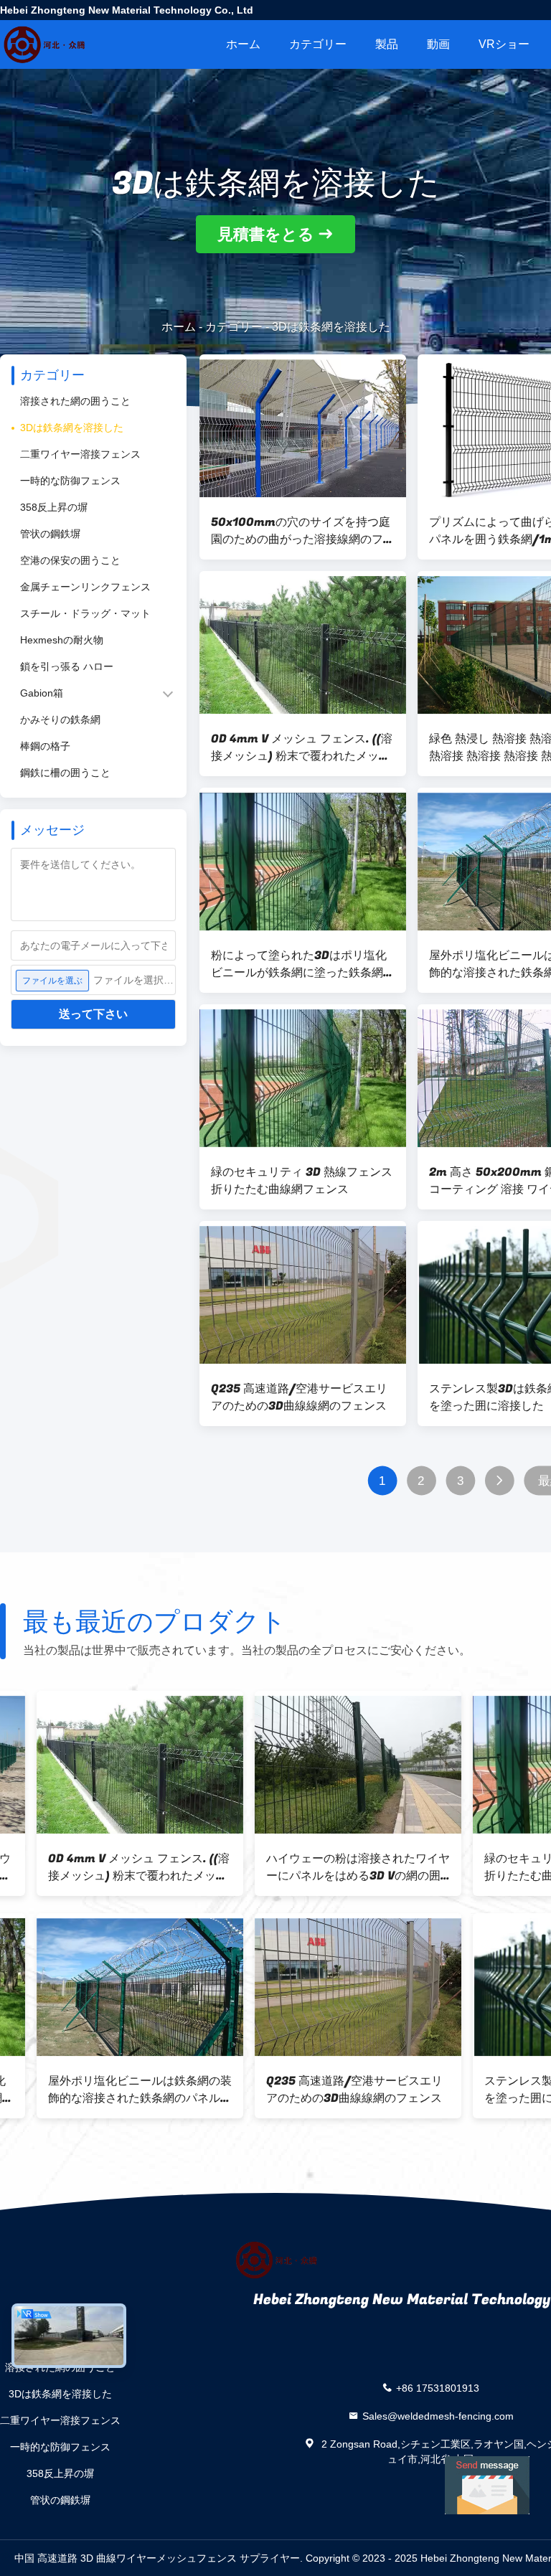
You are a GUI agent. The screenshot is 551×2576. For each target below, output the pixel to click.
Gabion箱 (42, 693)
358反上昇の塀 (54, 507)
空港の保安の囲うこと (70, 560)
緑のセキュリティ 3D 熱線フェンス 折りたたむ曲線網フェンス (302, 1181)
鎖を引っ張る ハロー (67, 666)
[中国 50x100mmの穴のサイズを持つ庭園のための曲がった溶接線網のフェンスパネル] (303, 428)
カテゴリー (318, 44)
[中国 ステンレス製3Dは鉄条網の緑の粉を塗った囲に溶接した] (321, 1987)
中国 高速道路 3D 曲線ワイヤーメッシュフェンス (126, 2558)
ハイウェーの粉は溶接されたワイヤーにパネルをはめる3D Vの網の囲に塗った (103, 1867)
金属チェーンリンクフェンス (85, 587)
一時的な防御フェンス (70, 481)
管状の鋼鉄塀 (50, 534)
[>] (500, 1481)
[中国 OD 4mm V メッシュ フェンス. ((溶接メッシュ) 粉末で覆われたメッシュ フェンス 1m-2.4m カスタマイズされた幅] (303, 645)
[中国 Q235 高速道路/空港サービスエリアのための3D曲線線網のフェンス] (303, 1295)
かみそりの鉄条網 (60, 720)
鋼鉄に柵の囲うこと (65, 773)
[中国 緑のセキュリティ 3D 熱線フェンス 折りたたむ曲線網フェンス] (303, 1078)
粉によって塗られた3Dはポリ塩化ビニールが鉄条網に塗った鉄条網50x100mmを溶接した (299, 964)
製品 (387, 44)
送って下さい (93, 1014)
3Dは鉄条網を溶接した (72, 428)
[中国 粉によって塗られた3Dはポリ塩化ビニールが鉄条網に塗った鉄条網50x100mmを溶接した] (303, 862)
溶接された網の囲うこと (75, 401)
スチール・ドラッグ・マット (85, 613)
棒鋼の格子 (45, 746)
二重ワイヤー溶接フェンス (80, 454)
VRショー (504, 44)
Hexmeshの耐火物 (62, 640)
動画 (438, 44)
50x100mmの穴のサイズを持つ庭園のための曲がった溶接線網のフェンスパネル (303, 531)
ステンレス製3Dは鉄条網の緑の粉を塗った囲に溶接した (317, 2090)
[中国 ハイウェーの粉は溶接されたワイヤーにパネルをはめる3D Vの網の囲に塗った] (103, 1765)
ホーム (243, 44)
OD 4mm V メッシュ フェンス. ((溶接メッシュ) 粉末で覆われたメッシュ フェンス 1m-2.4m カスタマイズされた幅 (302, 747)
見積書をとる (266, 234)
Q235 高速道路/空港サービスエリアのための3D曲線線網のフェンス (299, 1397)
